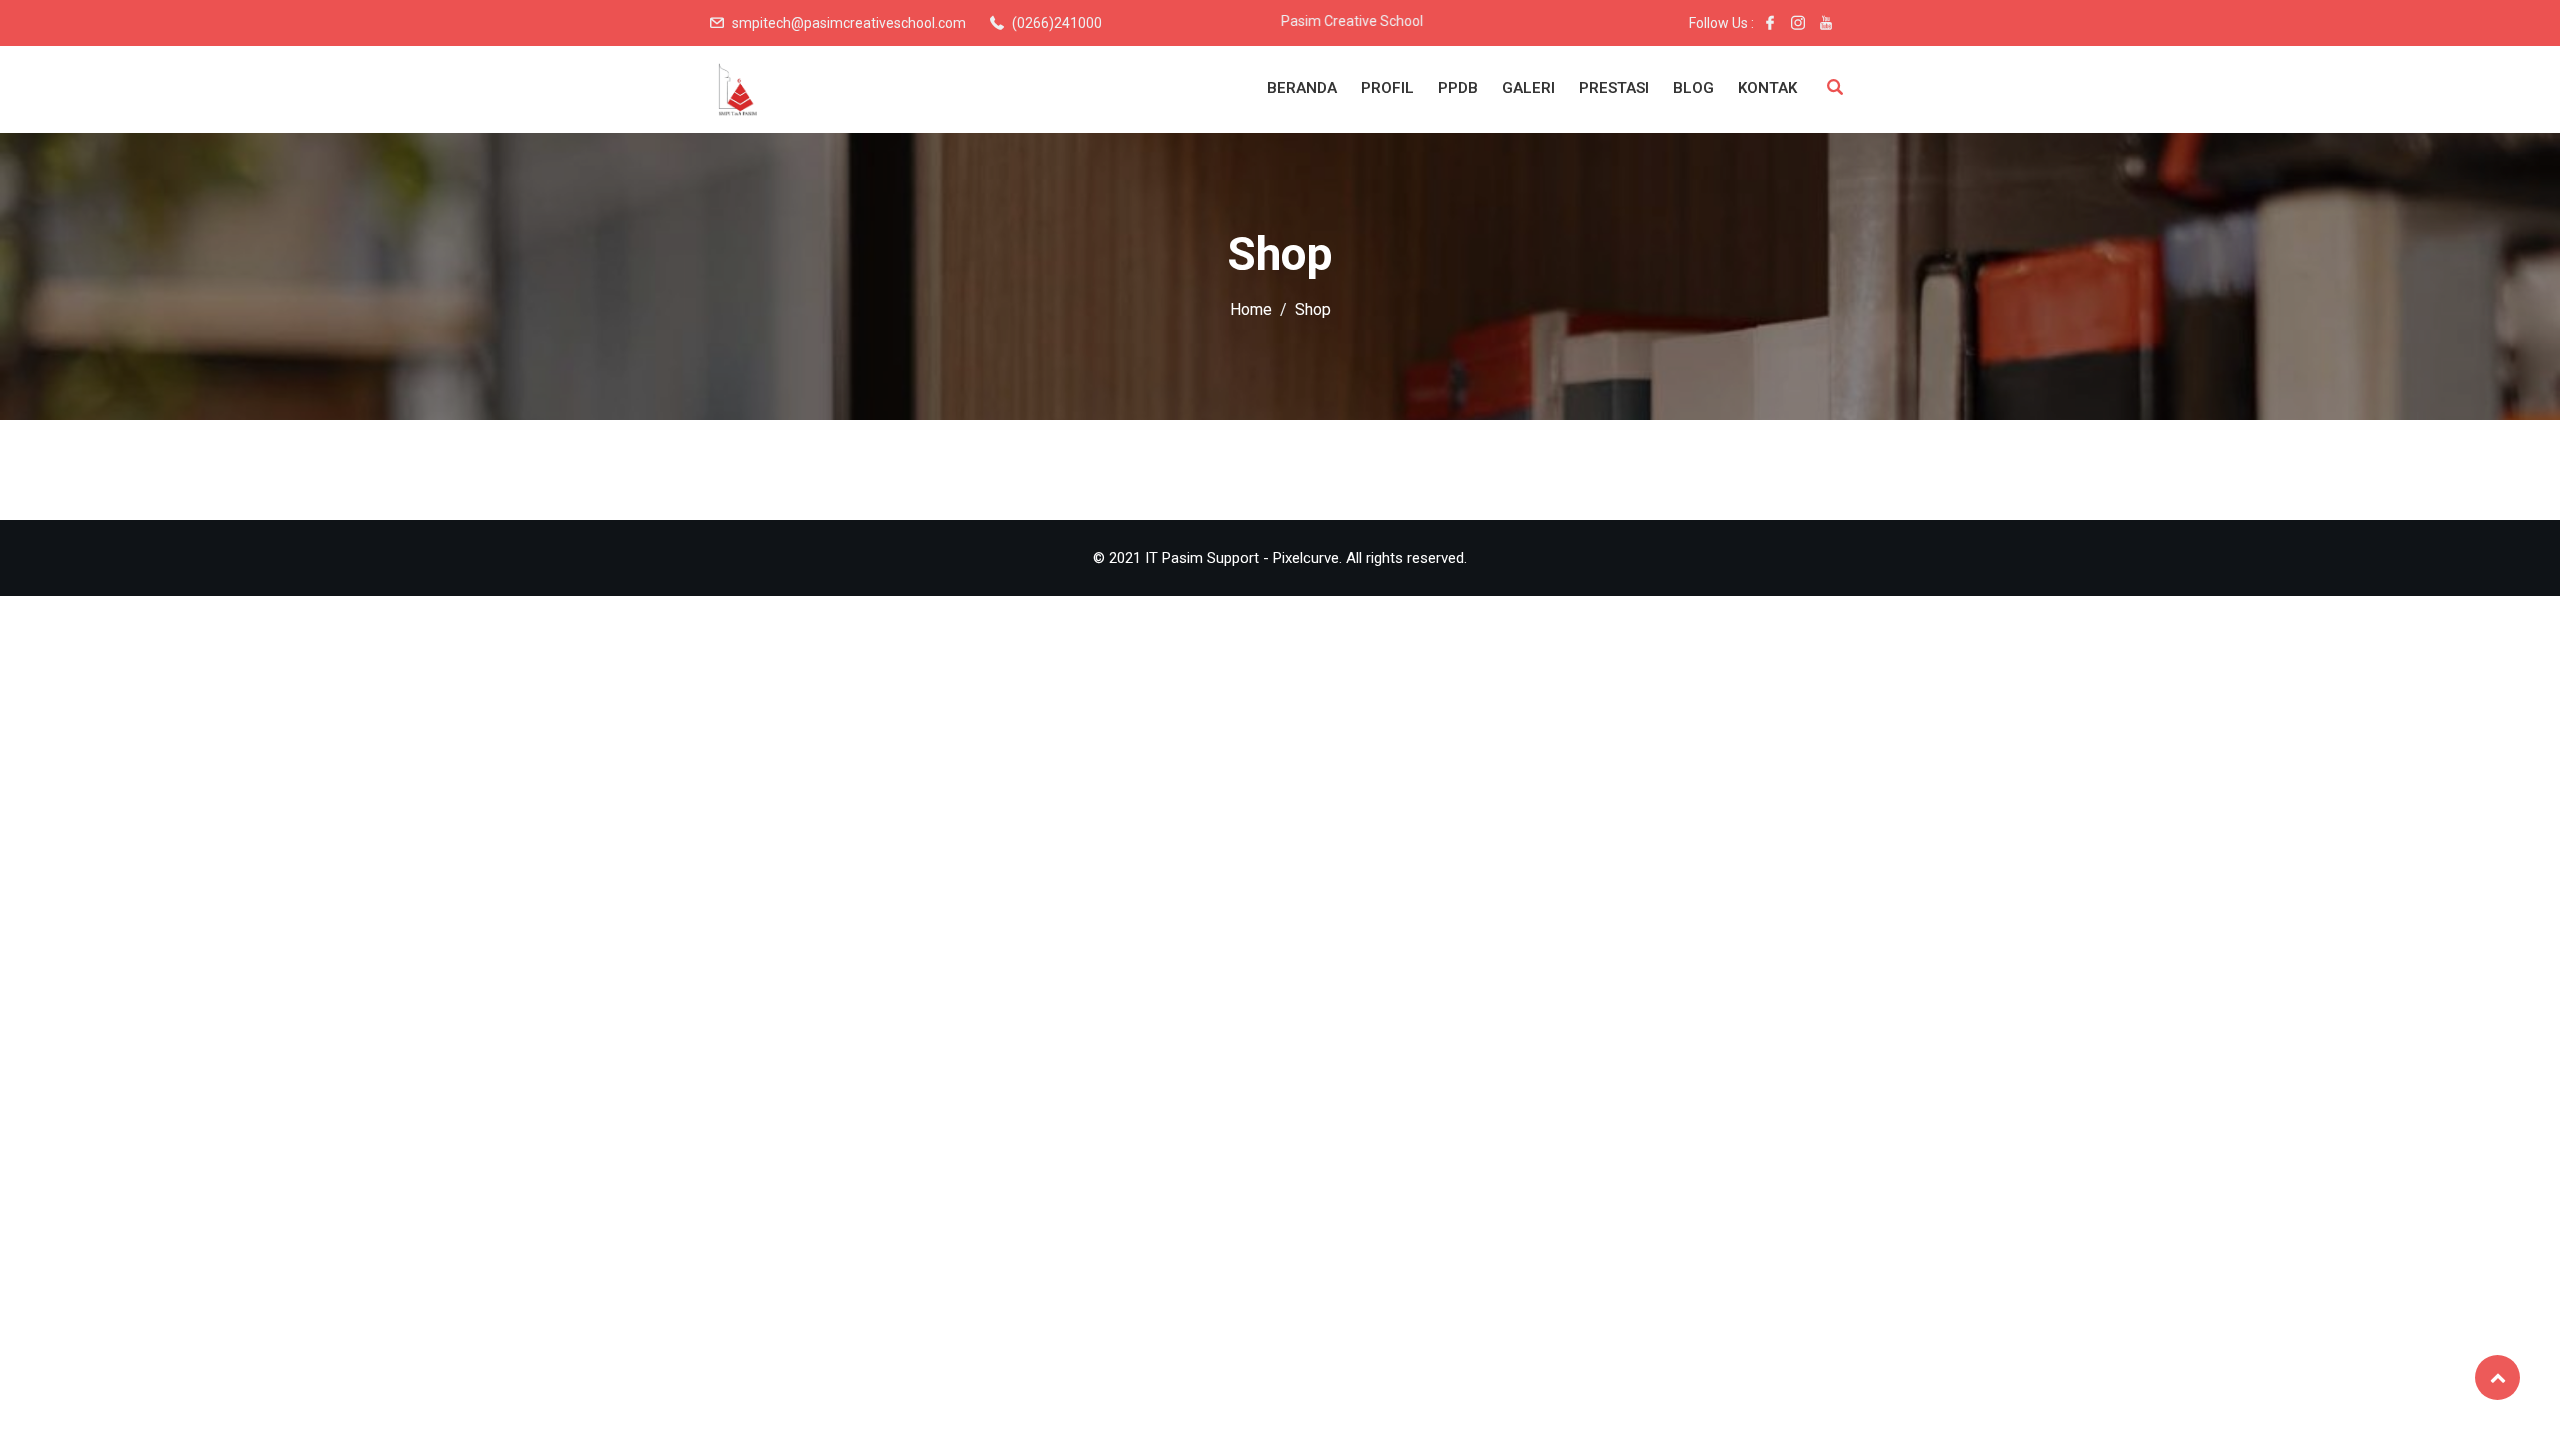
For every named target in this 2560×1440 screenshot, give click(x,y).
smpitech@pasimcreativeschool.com (849, 23)
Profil (1387, 88)
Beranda (1302, 88)
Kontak (1767, 88)
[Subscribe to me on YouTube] (1826, 23)
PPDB (1458, 88)
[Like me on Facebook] (1770, 23)
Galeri (1528, 88)
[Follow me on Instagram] (1798, 23)
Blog (1693, 88)
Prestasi (1614, 88)
